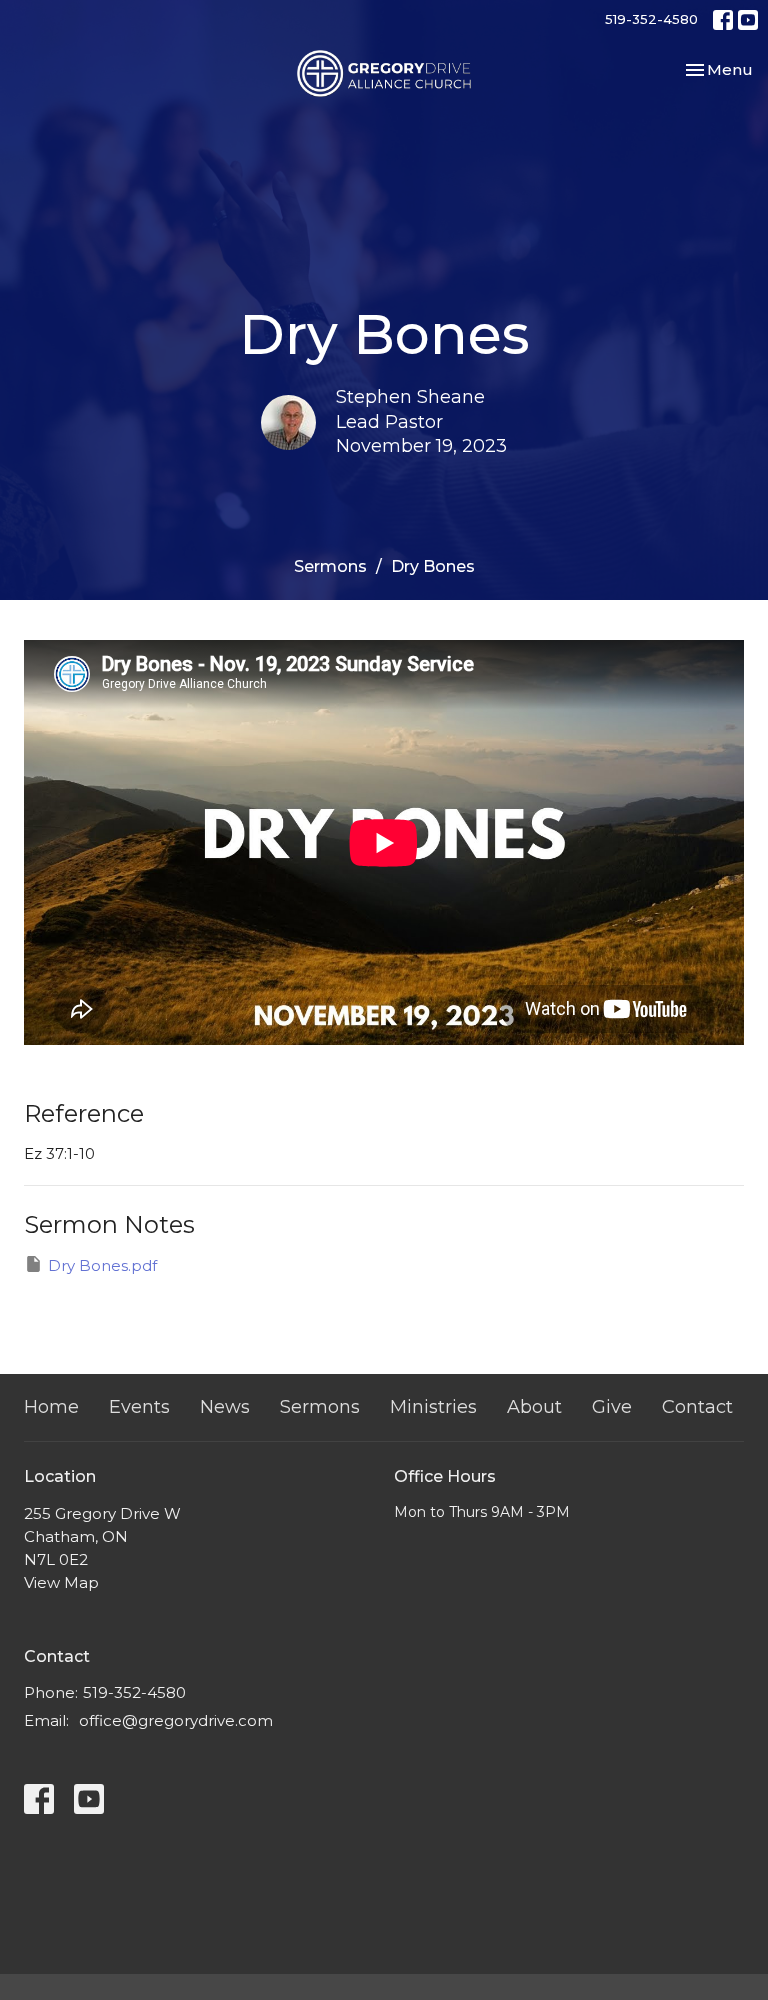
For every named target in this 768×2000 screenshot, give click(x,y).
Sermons (330, 566)
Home (51, 1407)
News (225, 1407)
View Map (61, 1582)
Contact (697, 1407)
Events (139, 1407)
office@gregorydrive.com (176, 1720)
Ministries (433, 1407)
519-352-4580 (651, 19)
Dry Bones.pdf (102, 1265)
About (534, 1407)
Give (612, 1407)
